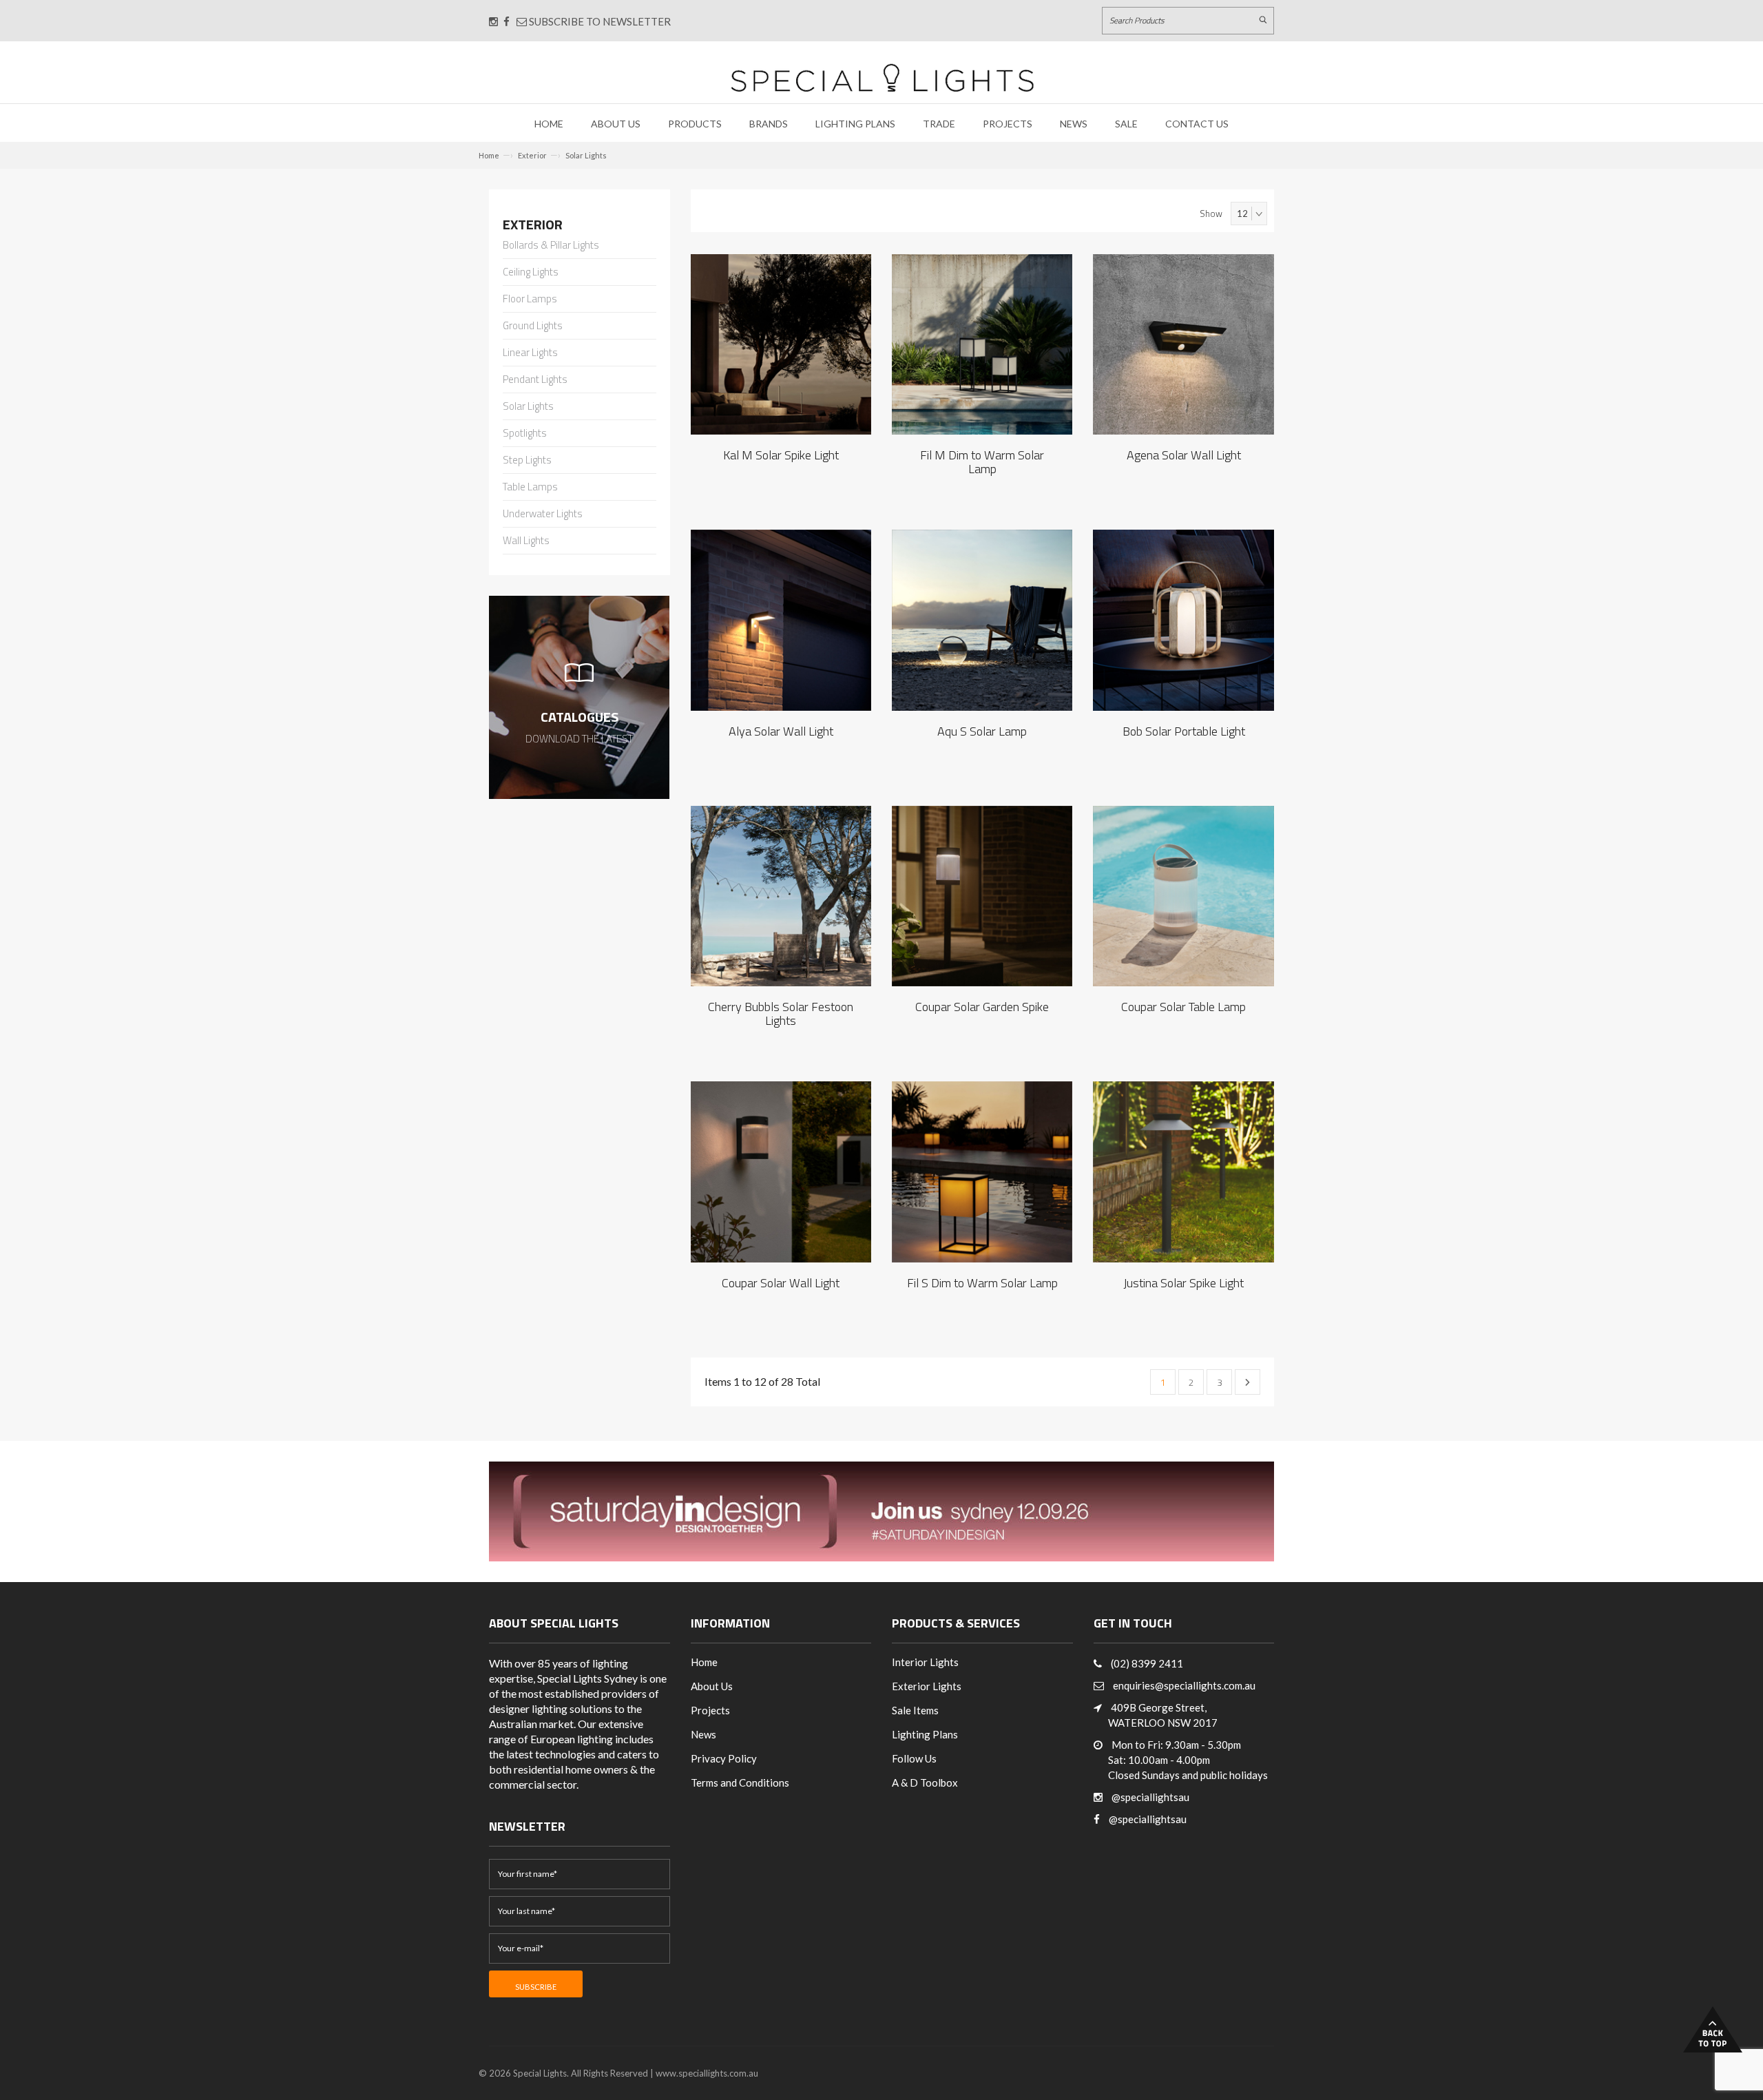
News (1074, 124)
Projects (1008, 124)
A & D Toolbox (925, 1782)
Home (549, 124)
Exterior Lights (927, 1686)
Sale (1126, 124)
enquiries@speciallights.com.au (1184, 1685)
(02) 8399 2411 (1147, 1663)
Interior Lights (925, 1662)
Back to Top (1713, 2029)
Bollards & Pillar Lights (551, 246)
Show (1211, 214)
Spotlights (525, 434)
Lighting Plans (855, 124)
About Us (616, 124)
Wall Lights (526, 541)
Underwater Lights (543, 514)
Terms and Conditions (740, 1782)
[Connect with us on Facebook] (507, 21)
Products (695, 124)
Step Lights (527, 461)
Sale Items (915, 1710)
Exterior (532, 155)
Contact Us (1197, 124)
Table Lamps (530, 488)
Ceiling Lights (531, 273)
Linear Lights (530, 353)
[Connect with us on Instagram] (493, 21)
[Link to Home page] (882, 77)
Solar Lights (586, 155)
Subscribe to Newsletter (599, 21)
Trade (939, 124)
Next (1248, 1382)
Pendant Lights (535, 380)
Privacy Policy (724, 1758)
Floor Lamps (530, 300)
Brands (769, 124)
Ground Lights (533, 326)
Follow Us (914, 1758)
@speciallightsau (1150, 1797)
